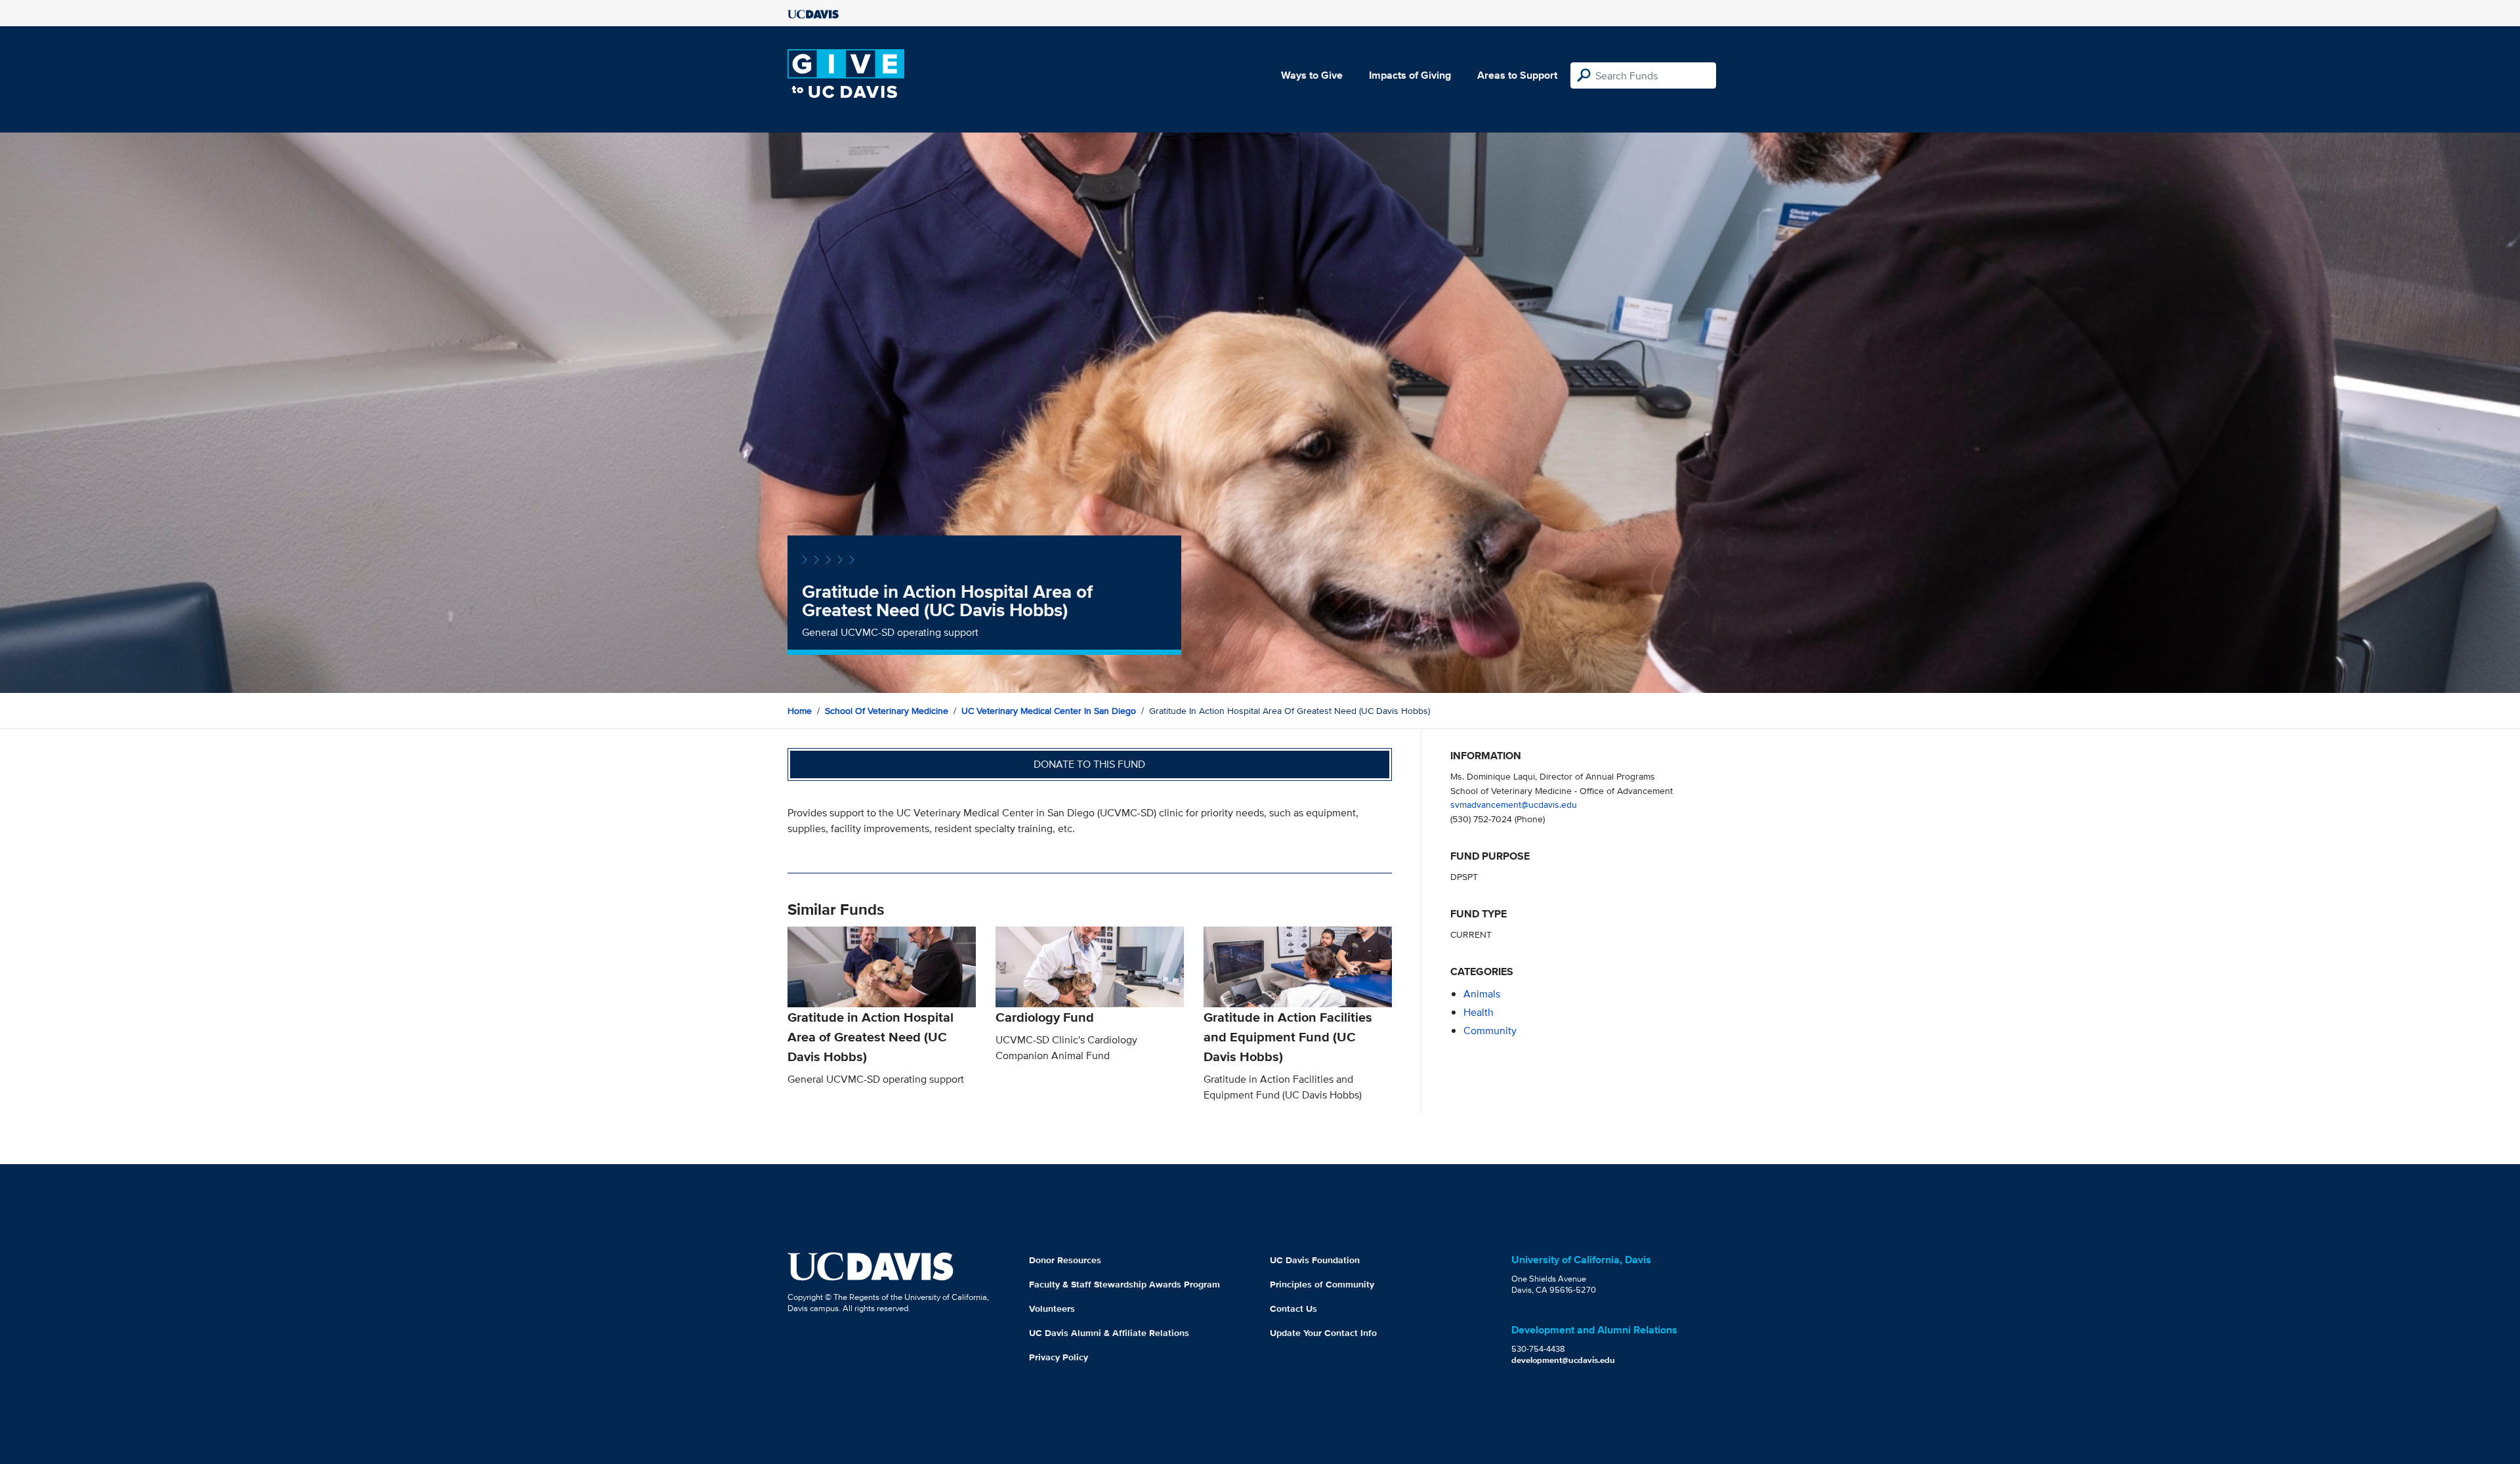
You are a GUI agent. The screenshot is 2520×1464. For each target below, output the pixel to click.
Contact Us (1293, 1308)
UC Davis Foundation (1315, 1260)
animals (1482, 994)
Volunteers (1052, 1308)
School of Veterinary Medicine (887, 711)
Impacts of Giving (1410, 75)
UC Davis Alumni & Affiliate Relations (1109, 1333)
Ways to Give (1312, 75)
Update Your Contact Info (1323, 1333)
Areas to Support (1517, 75)
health (1479, 1012)
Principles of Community (1322, 1284)
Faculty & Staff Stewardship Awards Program (1124, 1284)
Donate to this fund (1089, 764)
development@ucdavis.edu (1563, 1360)
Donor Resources (1065, 1260)
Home (800, 711)
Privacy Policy (1059, 1357)
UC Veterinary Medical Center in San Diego (1049, 711)
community (1490, 1031)
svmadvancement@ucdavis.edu (1514, 804)
